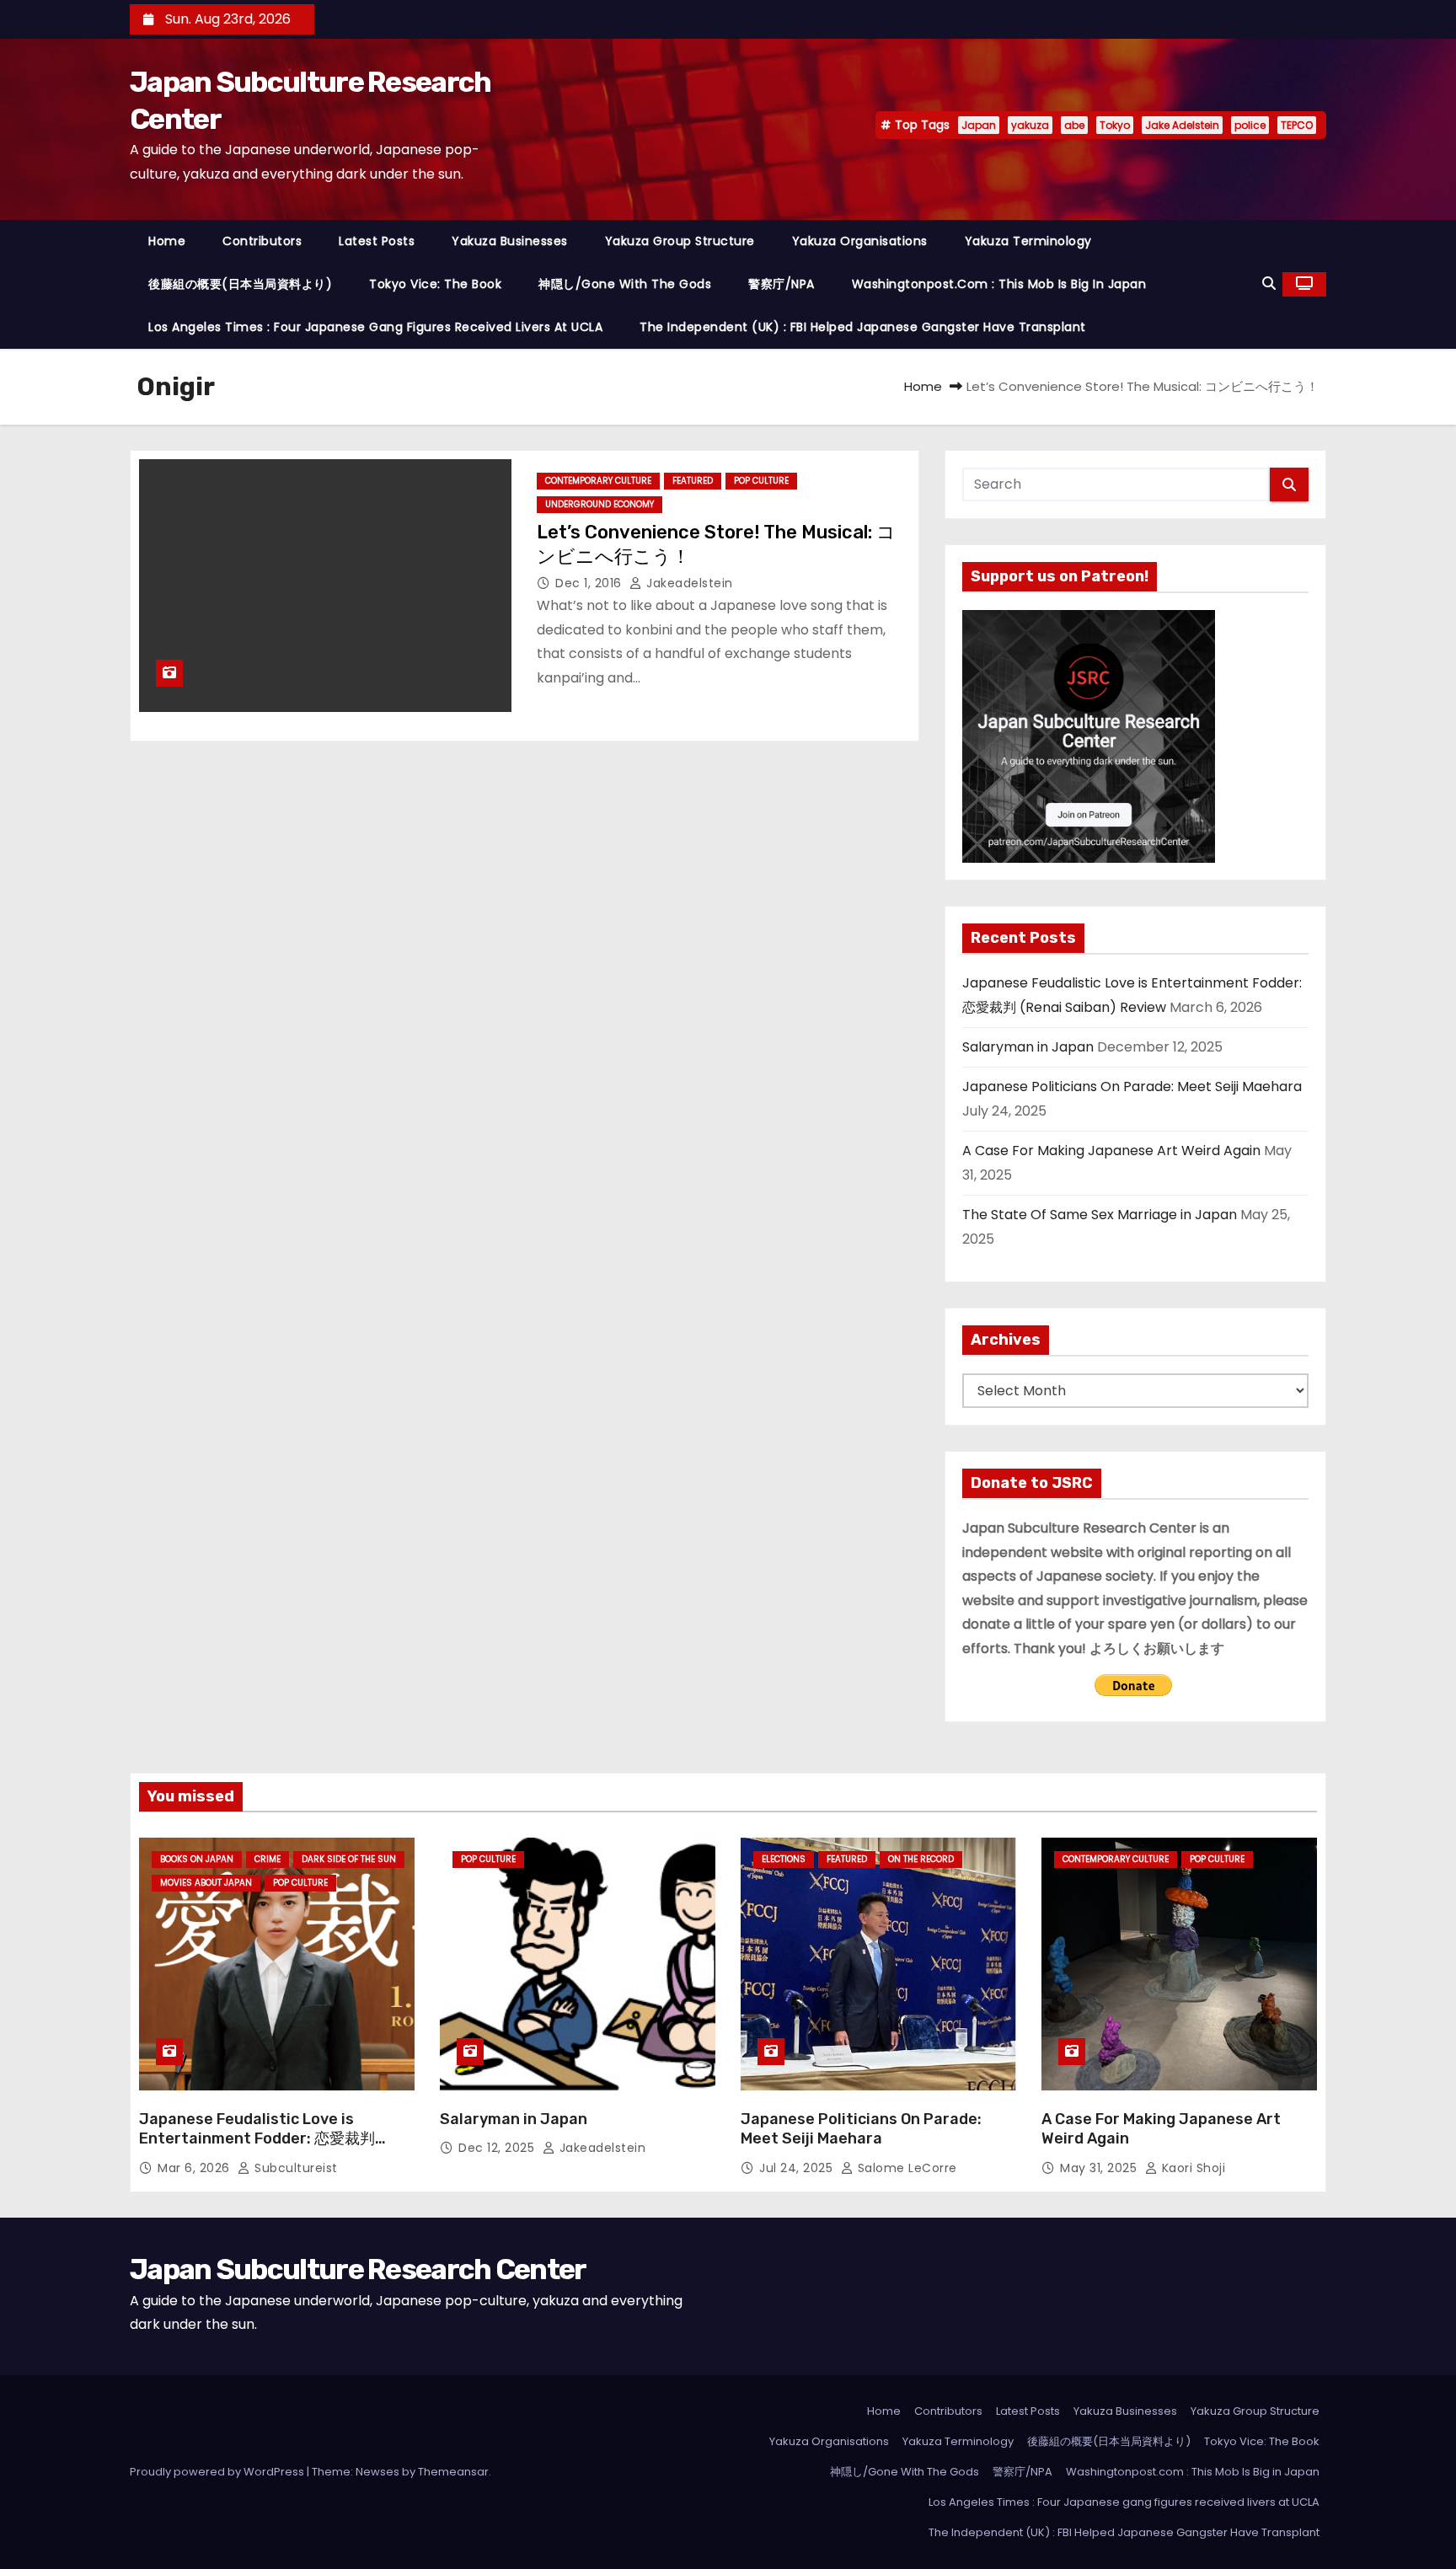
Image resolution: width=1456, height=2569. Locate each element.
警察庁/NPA (782, 284)
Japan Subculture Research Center (358, 2269)
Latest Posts (377, 241)
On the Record (921, 1859)
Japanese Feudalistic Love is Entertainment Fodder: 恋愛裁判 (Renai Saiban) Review (257, 2139)
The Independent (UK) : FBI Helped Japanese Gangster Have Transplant (863, 327)
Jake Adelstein (1182, 125)
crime (268, 1859)
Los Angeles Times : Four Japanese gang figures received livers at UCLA (375, 327)
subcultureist (294, 2168)
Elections (784, 1859)
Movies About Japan (206, 1883)
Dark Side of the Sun (349, 1859)
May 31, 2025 (1100, 2168)
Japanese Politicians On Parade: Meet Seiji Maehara (1132, 1086)
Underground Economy (600, 504)
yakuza (1030, 125)
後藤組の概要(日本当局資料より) (240, 284)
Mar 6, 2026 (195, 2168)
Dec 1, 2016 (590, 583)
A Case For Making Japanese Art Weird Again (1111, 1151)
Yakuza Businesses (510, 241)
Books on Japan (197, 1859)
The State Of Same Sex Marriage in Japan (1100, 1215)
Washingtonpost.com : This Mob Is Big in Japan (999, 284)
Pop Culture (761, 481)
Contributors (262, 241)
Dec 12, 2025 (498, 2148)
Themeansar (453, 2472)
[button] (1269, 284)
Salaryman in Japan (1028, 1047)
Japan (979, 125)
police (1250, 125)
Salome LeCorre (905, 2168)
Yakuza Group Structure (680, 241)
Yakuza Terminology (1028, 241)
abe (1074, 125)
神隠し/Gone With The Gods (625, 284)
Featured (693, 481)
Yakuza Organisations (860, 241)
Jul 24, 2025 (798, 2168)
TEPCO (1297, 125)
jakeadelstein (688, 583)
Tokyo (1115, 125)
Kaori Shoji (1191, 2168)
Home (167, 241)
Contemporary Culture (598, 481)
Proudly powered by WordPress (218, 2472)
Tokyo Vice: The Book (435, 284)
